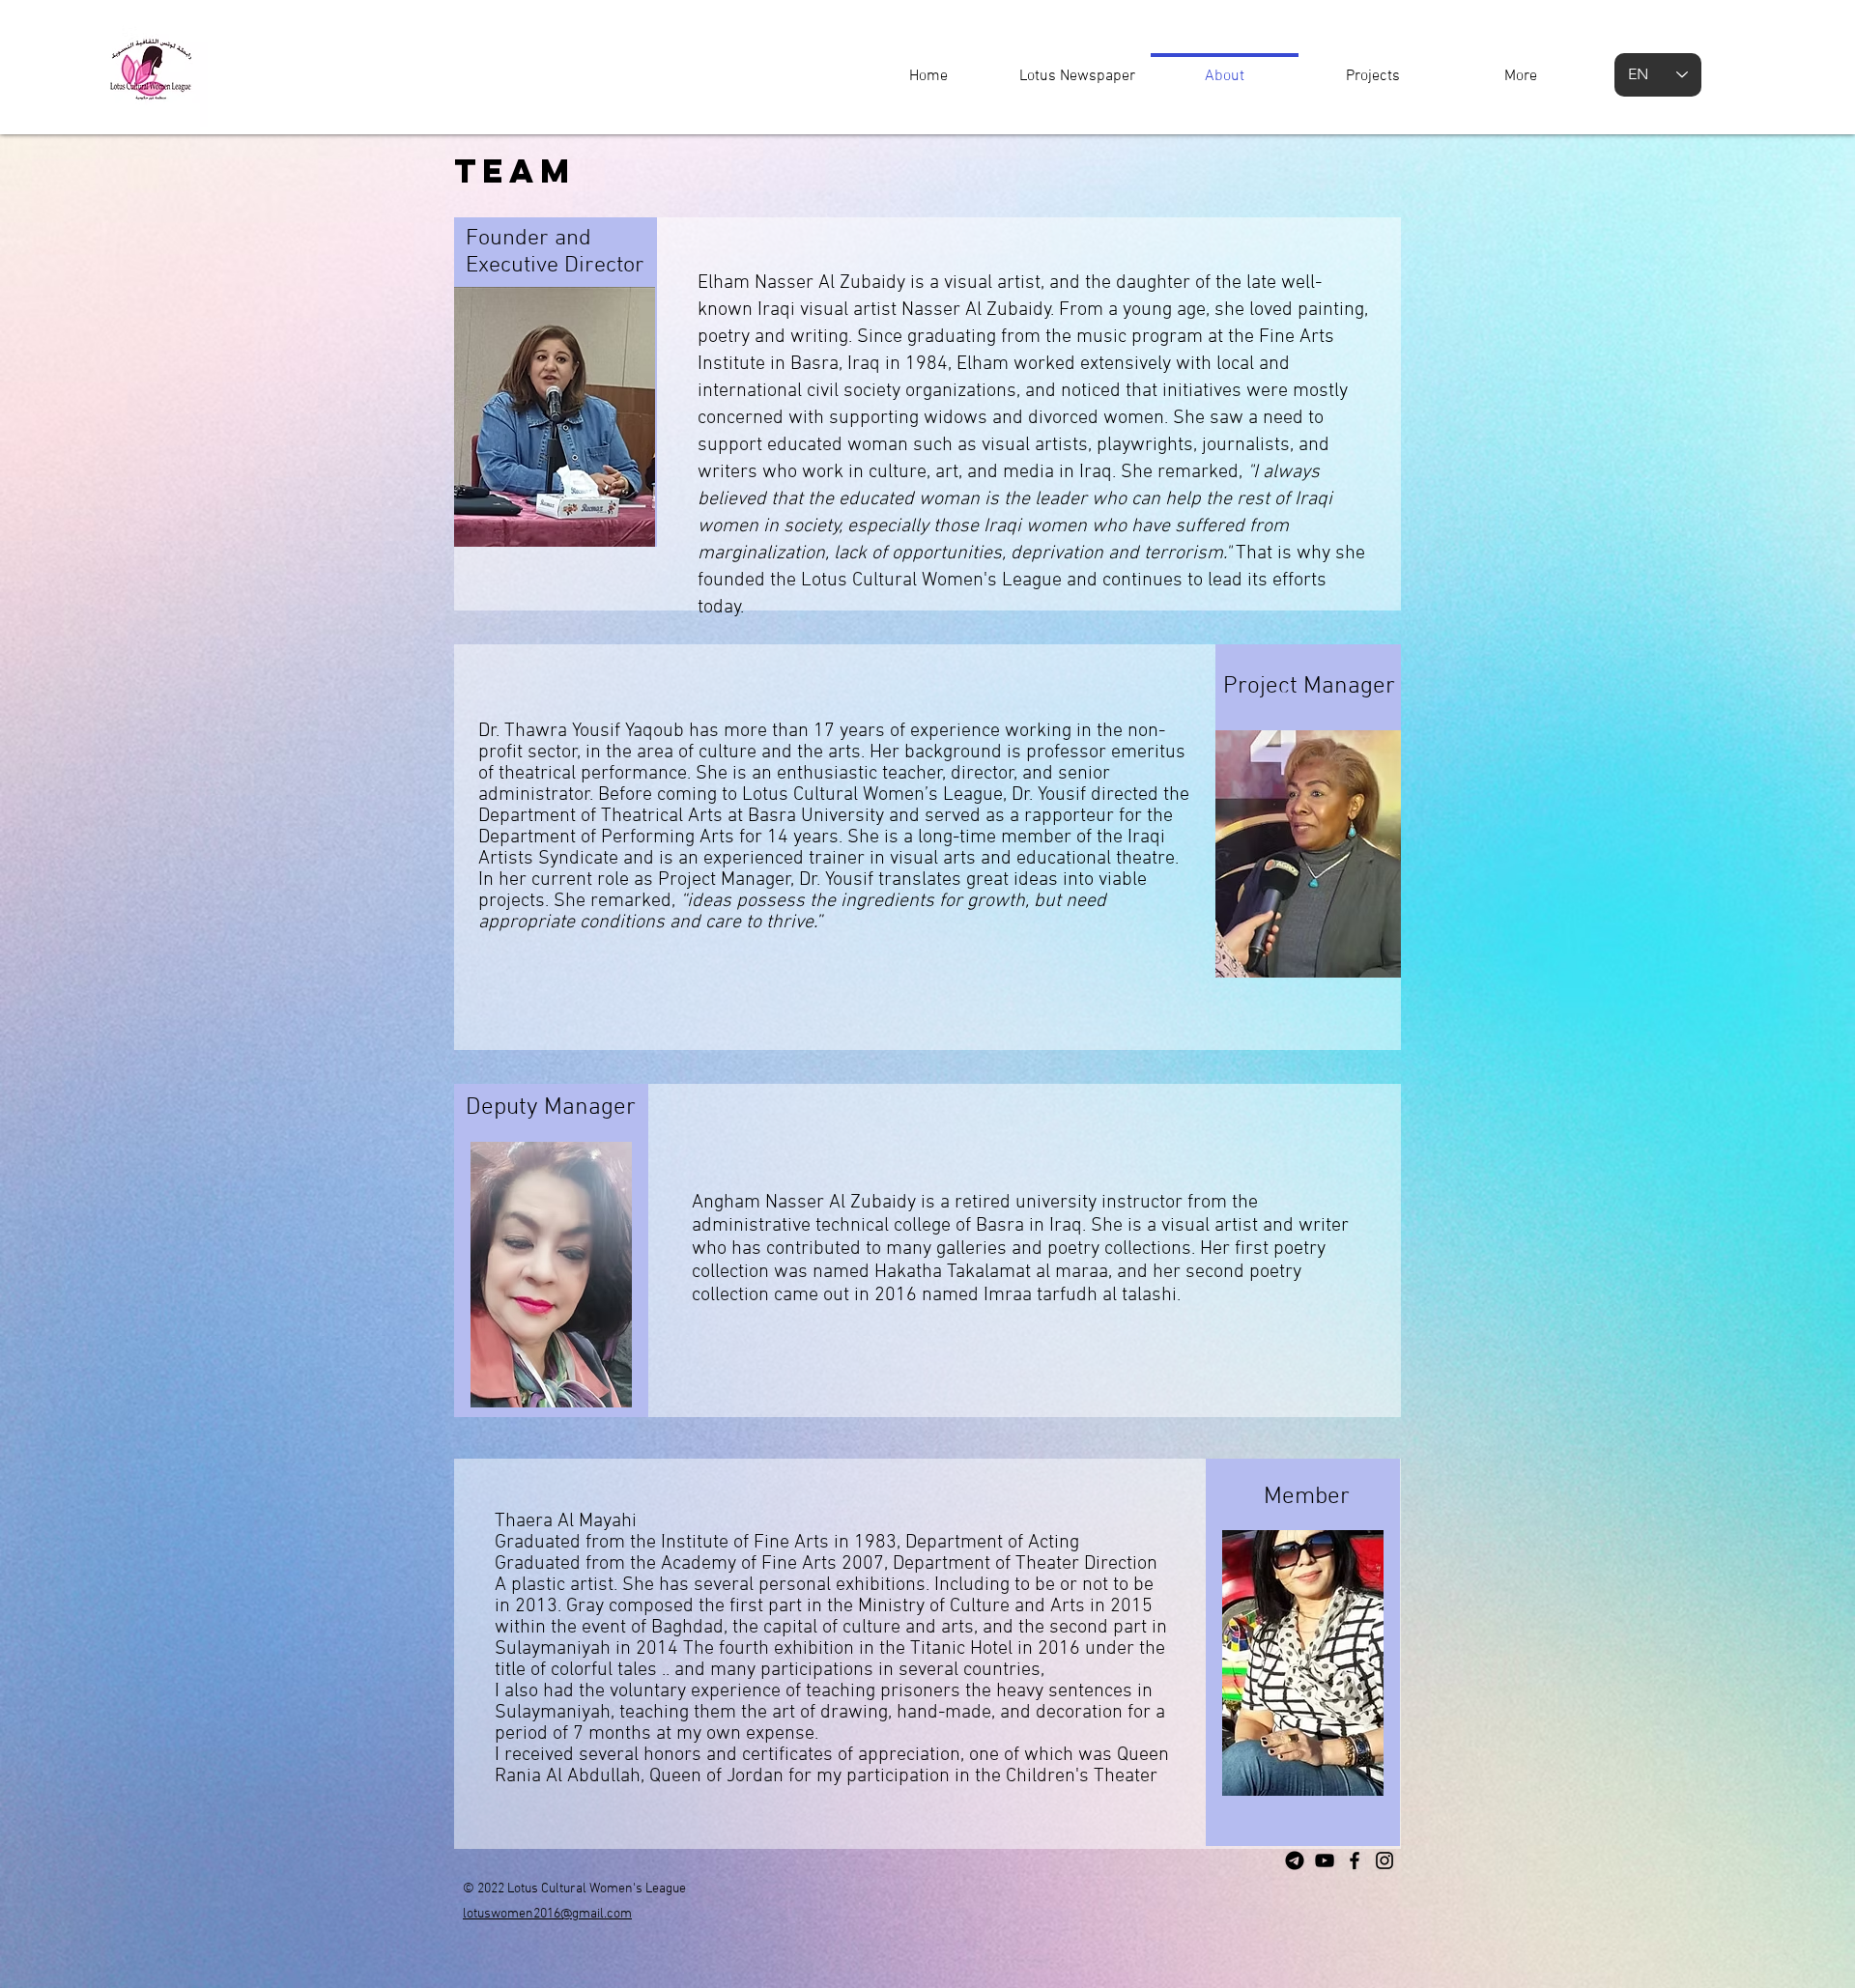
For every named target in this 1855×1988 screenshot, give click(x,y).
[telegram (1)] (1295, 1860)
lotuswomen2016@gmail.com (547, 1914)
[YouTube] (1325, 1860)
